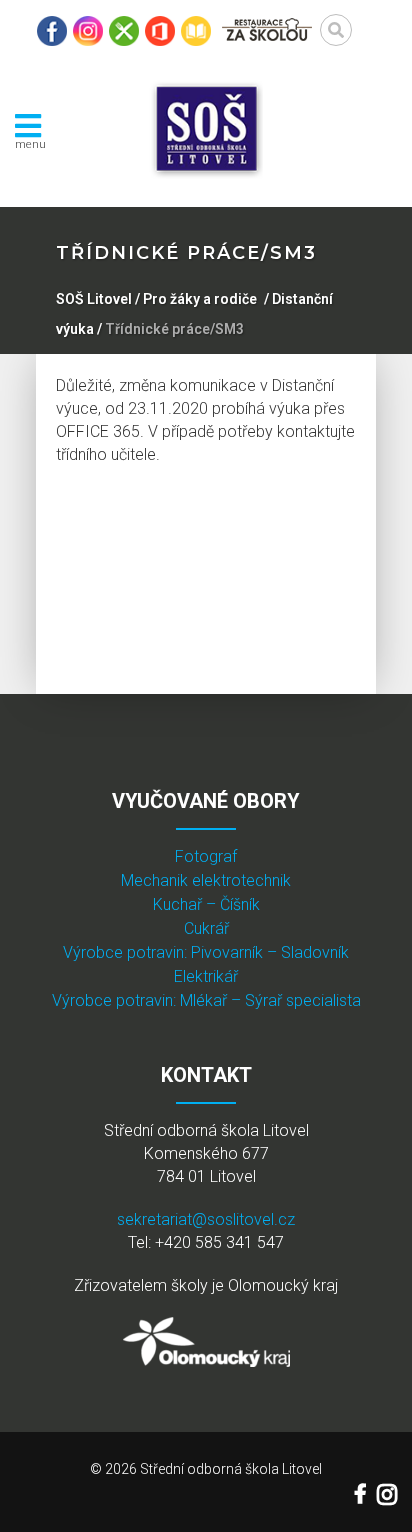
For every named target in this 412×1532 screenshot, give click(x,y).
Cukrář (206, 928)
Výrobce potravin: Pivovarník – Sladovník (206, 952)
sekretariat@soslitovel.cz (206, 1219)
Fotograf (206, 856)
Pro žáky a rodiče (200, 299)
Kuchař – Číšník (206, 904)
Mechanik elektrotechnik (206, 880)
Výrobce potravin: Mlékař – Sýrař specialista (206, 1000)
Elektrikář (206, 976)
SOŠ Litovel (94, 299)
